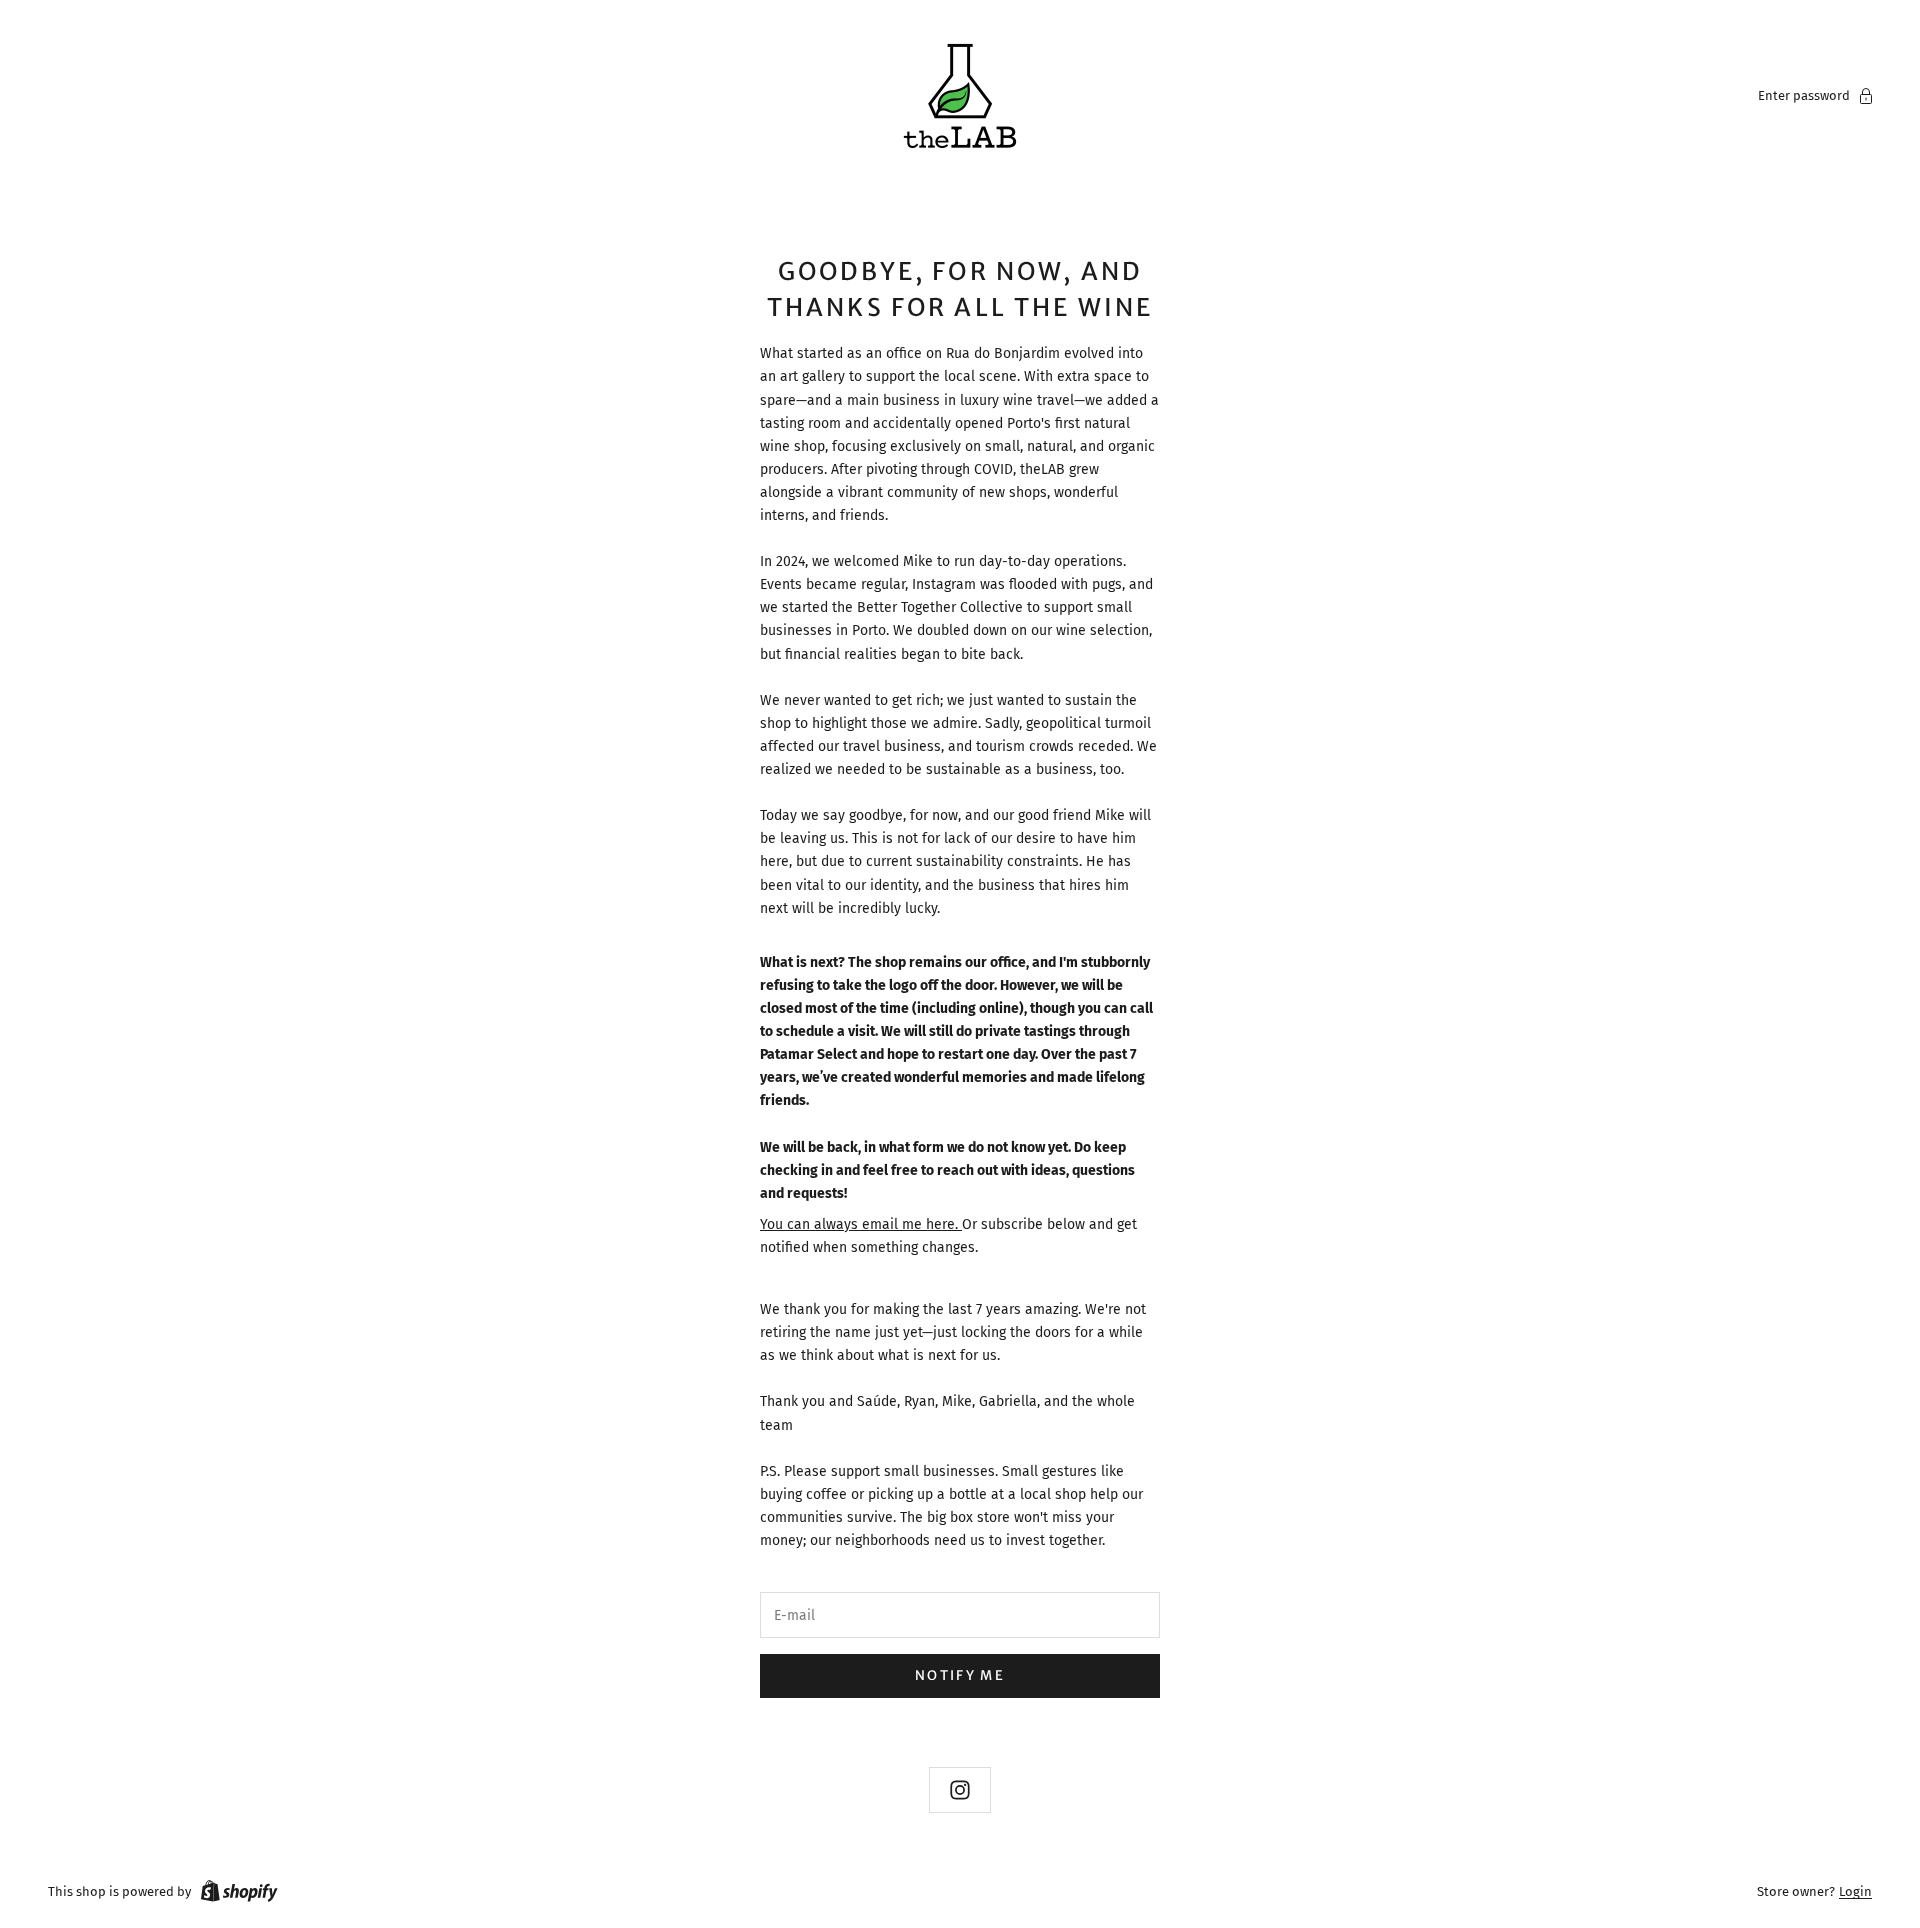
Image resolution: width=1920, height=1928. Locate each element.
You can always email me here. (861, 1224)
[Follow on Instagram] (960, 1790)
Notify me (960, 1675)
